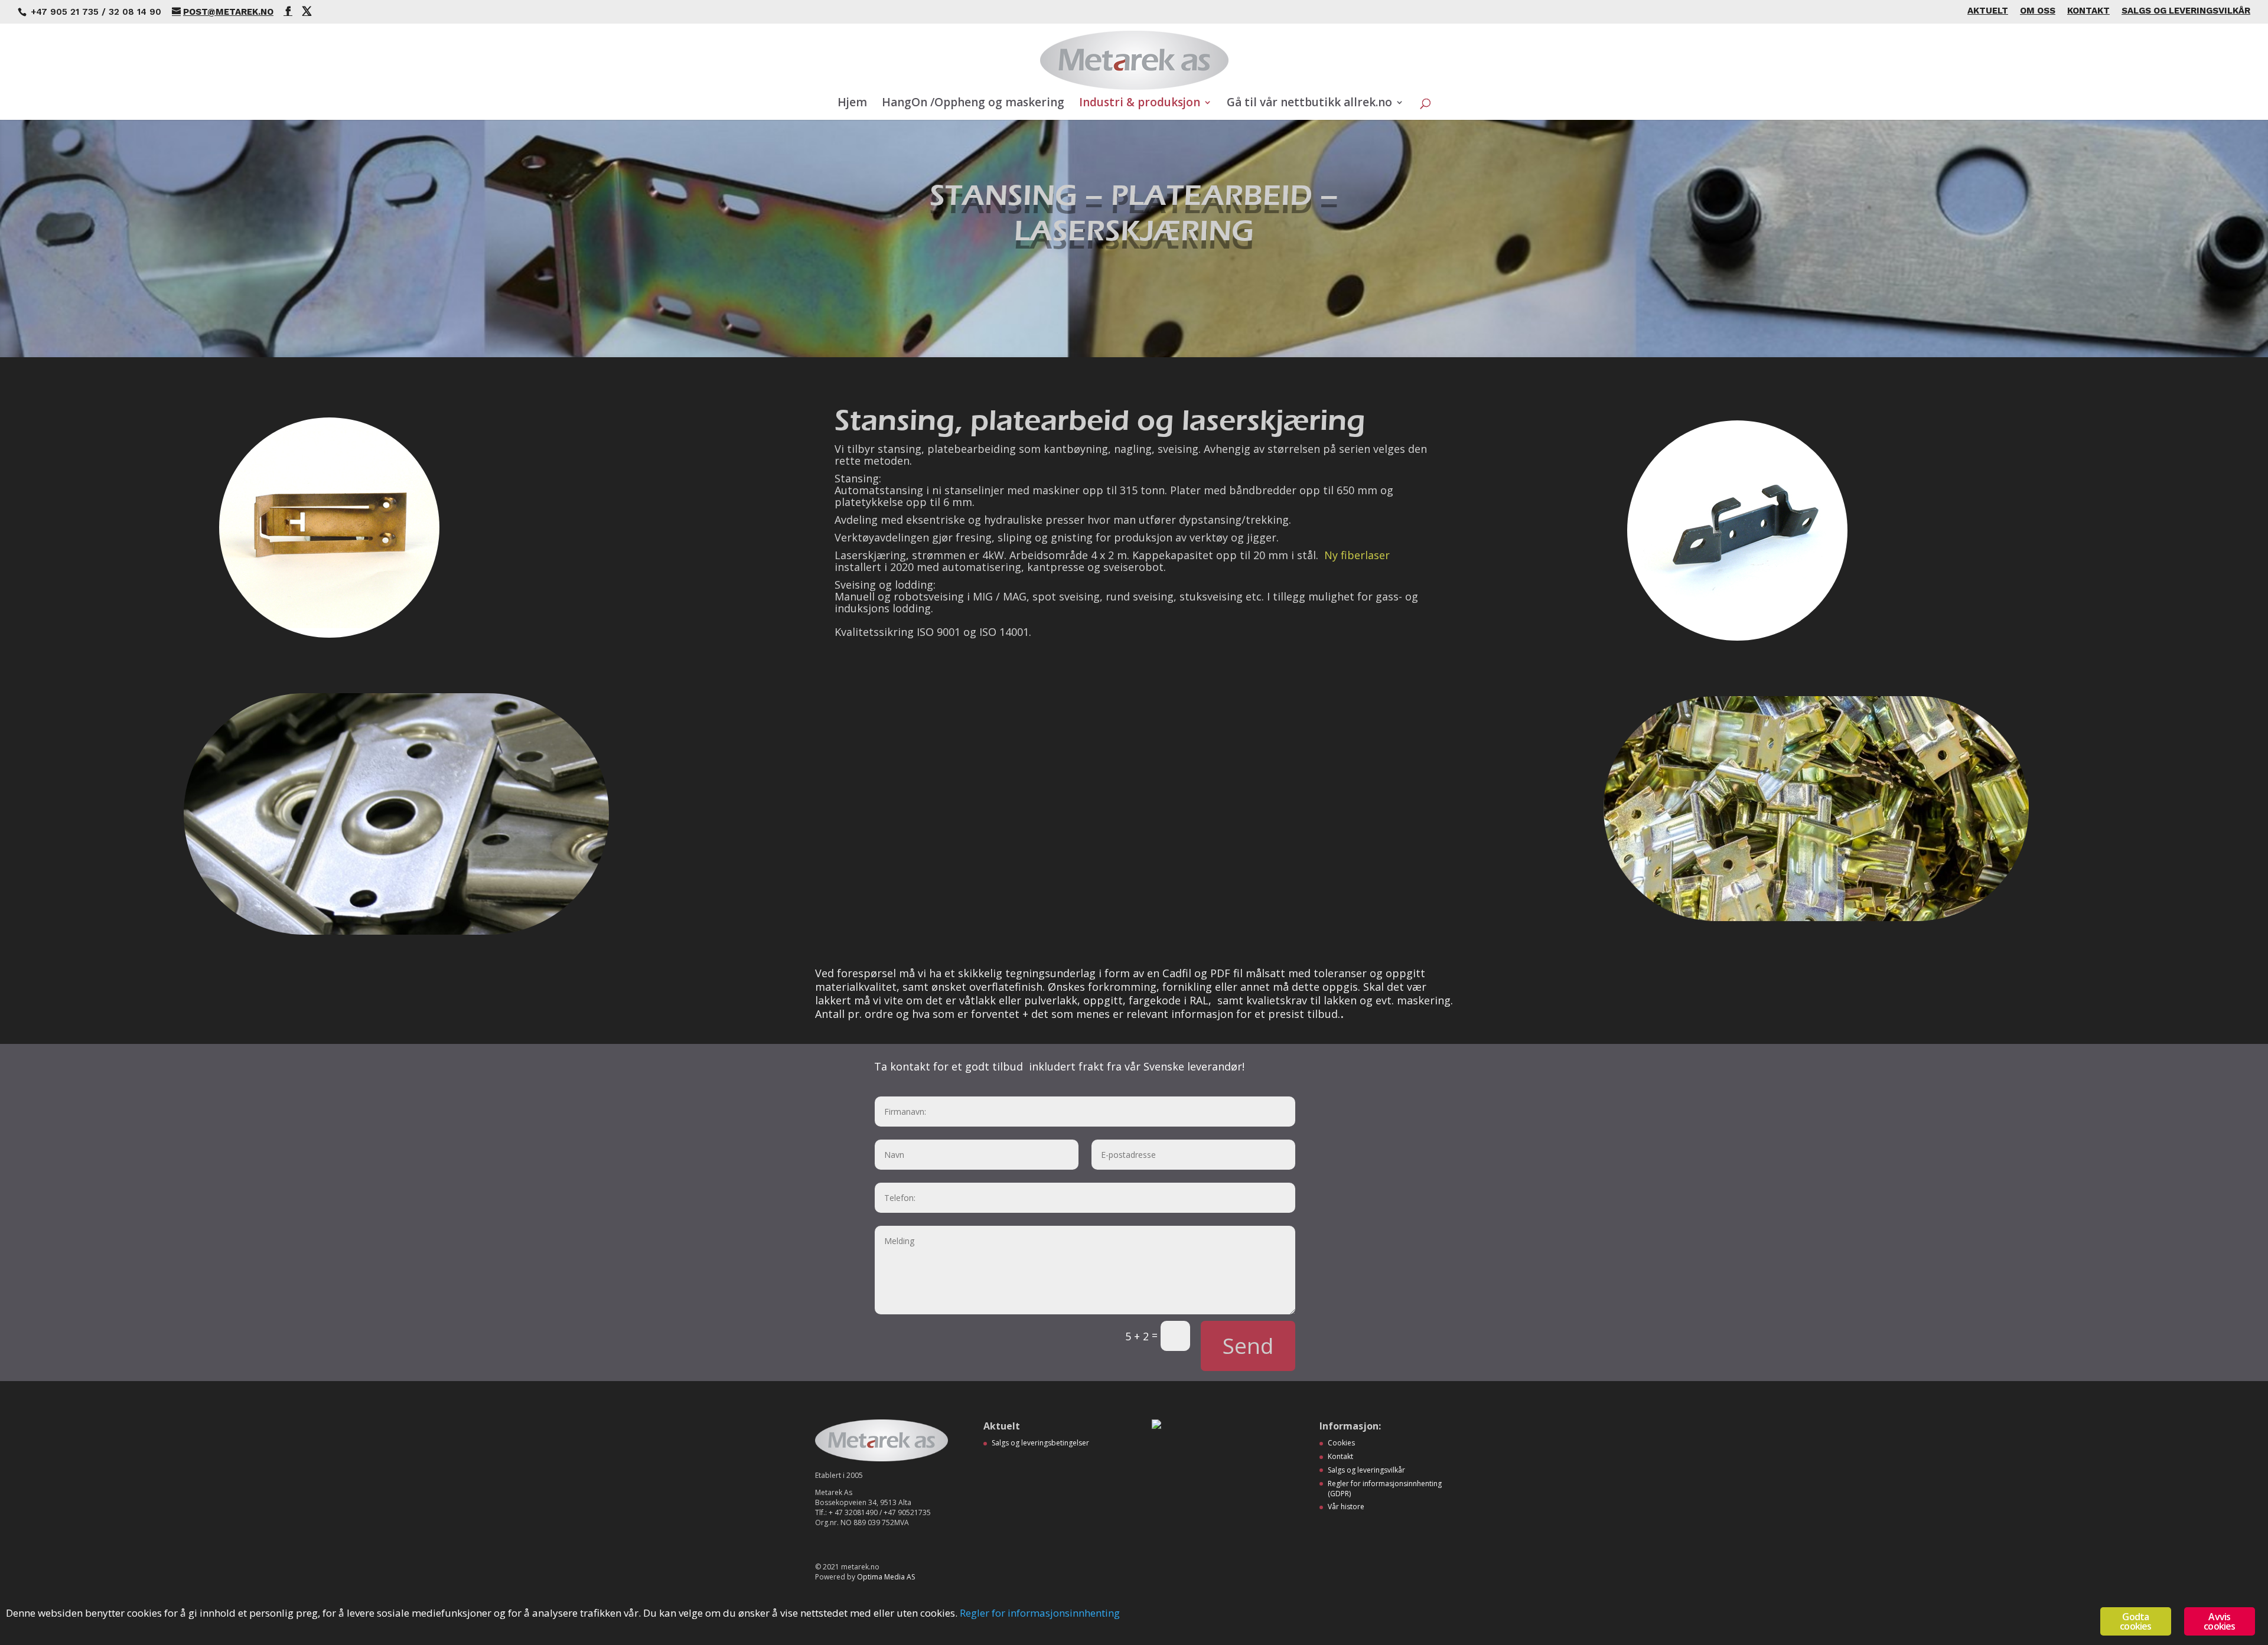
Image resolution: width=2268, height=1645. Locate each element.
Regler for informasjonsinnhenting (1040, 1613)
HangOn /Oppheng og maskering (973, 104)
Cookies (1341, 1443)
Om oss (2038, 11)
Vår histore (1346, 1507)
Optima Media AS (886, 1577)
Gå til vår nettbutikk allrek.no (1309, 104)
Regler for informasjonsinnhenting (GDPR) (1385, 1489)
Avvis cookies (2219, 1621)
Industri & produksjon (1140, 104)
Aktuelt (1988, 11)
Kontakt (2088, 11)
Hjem (852, 104)
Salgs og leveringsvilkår (2186, 11)
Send (1248, 1345)
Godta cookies (2135, 1621)
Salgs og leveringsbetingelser (1040, 1443)
